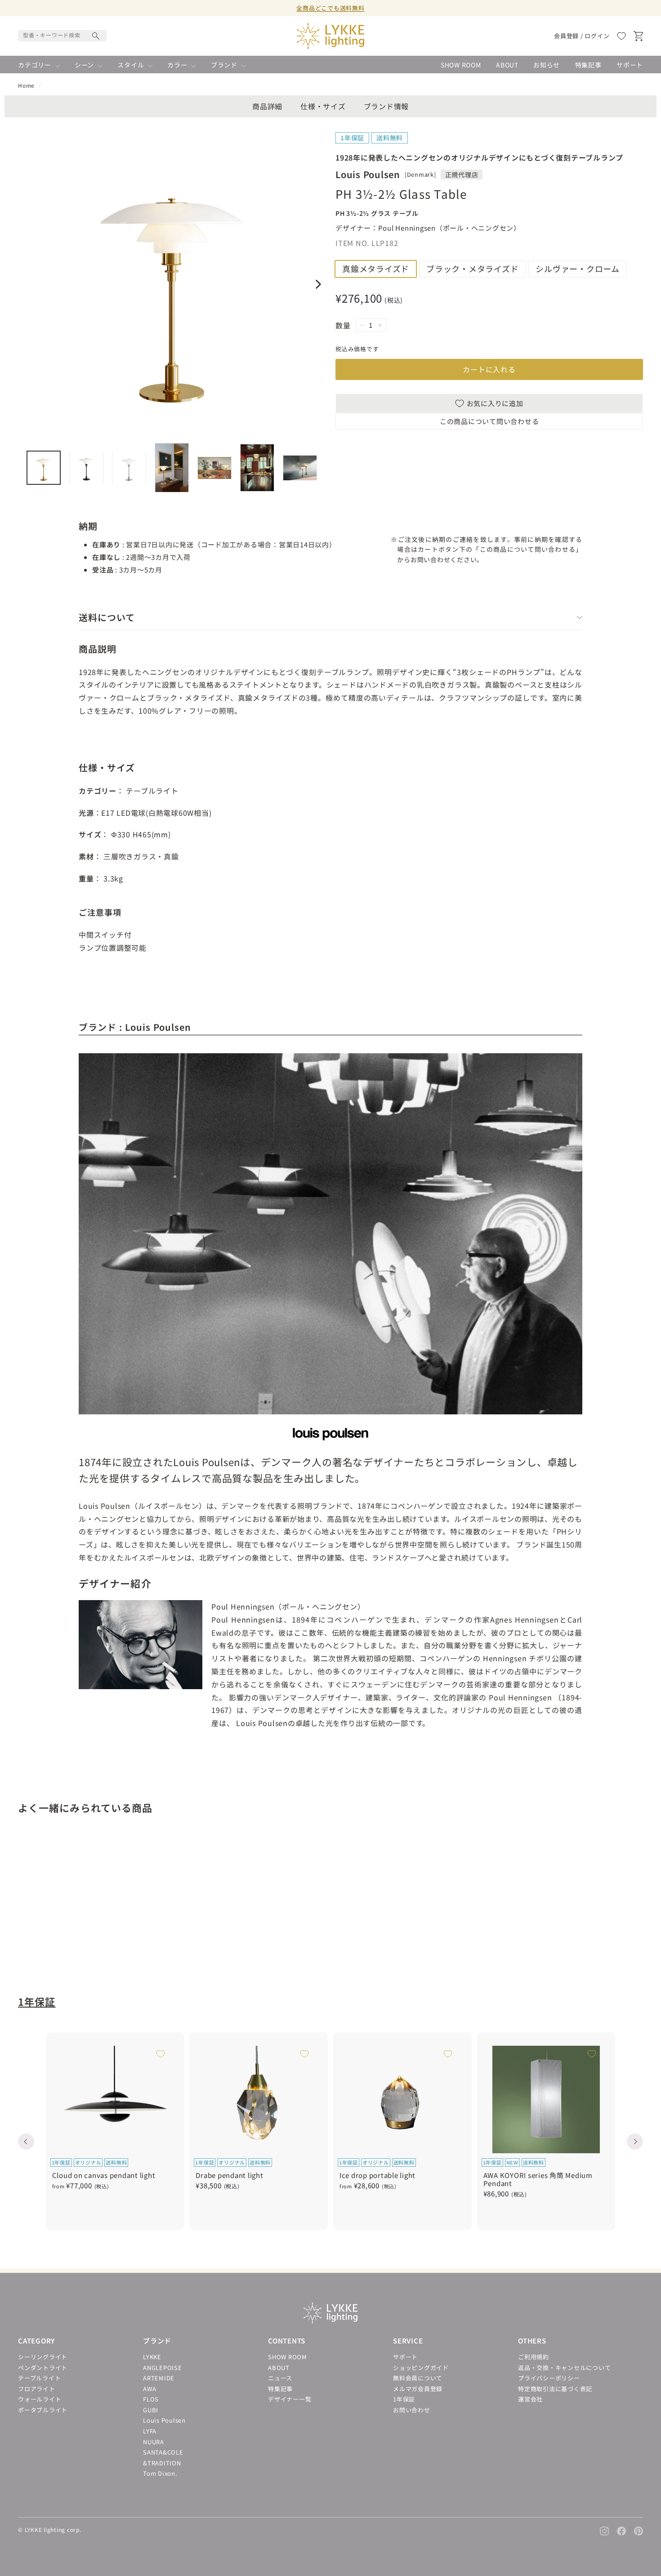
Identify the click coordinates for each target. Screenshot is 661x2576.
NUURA (154, 2442)
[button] (26, 2142)
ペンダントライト (43, 2368)
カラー (178, 65)
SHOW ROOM (461, 65)
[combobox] (62, 36)
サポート (630, 65)
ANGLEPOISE (163, 2368)
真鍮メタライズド (376, 268)
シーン (85, 65)
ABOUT (507, 65)
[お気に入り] (621, 36)
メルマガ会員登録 (418, 2389)
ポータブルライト (43, 2410)
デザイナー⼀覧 (290, 2399)
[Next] (317, 284)
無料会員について (418, 2378)
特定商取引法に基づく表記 (555, 2389)
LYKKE (152, 2357)
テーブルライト (39, 2378)
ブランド (225, 65)
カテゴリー (36, 65)
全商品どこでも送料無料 (330, 8)
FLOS (151, 2399)
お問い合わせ (412, 2410)
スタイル (132, 65)
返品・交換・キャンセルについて (564, 2368)
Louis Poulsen (164, 2420)
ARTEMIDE (159, 2378)
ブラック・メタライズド (472, 268)
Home (26, 85)
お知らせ (547, 65)
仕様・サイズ (323, 106)
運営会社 (530, 2399)
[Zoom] (172, 282)
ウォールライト (40, 2399)
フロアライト (37, 2389)
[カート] (638, 36)
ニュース (280, 2378)
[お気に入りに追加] (118, 1855)
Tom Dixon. (160, 2473)
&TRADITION (162, 2463)
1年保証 (37, 2001)
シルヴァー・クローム (578, 268)
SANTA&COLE (163, 2452)
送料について (107, 617)
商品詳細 (267, 106)
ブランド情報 (386, 106)
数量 (343, 325)
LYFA (150, 2431)
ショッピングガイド (421, 2368)
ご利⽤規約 (534, 2357)
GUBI (151, 2410)
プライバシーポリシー (549, 2378)
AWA (150, 2389)
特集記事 (588, 65)
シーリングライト (43, 2357)
